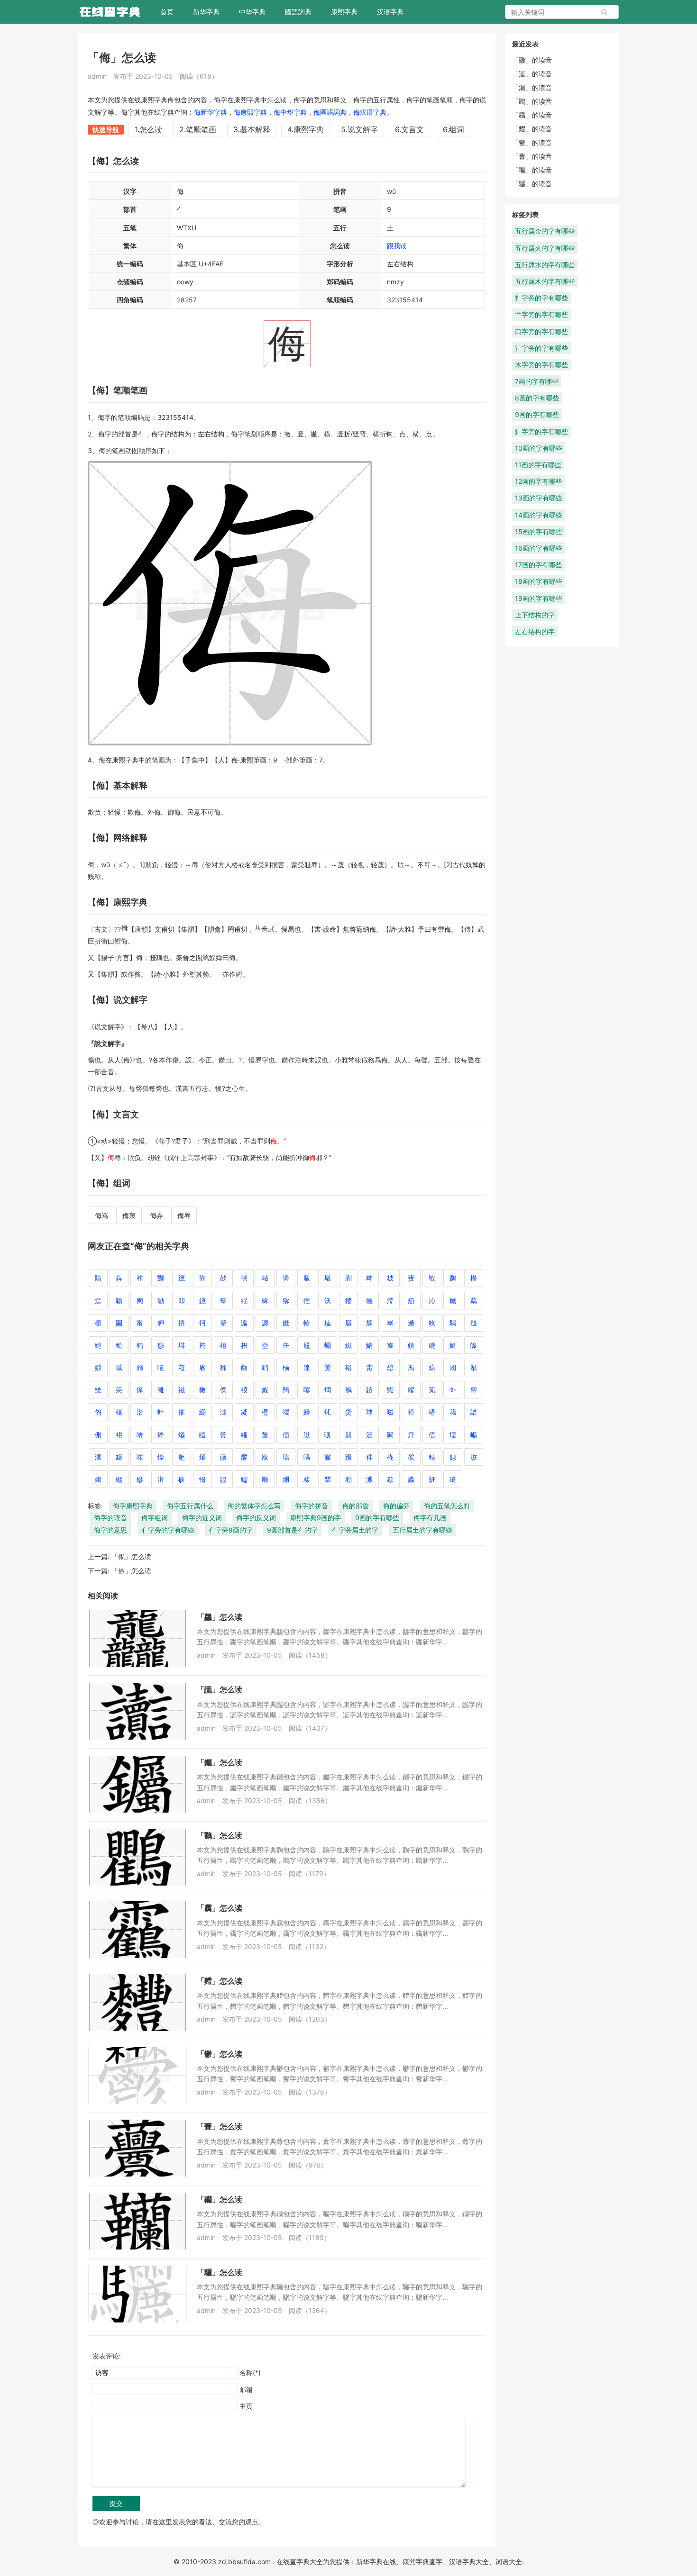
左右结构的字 (535, 631)
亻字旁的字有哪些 (168, 1530)
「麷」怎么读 (220, 1981)
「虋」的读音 (532, 156)
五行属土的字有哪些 (422, 1530)
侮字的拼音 (312, 1506)
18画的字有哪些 (539, 581)
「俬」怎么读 (131, 1556)
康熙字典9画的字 (316, 1518)
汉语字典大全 (469, 2562)
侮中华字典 (290, 112)
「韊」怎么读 (220, 2199)
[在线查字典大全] (110, 12)
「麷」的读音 (532, 129)
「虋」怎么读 (220, 2126)
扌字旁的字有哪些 (541, 298)
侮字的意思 (110, 1530)
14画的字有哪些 (539, 515)
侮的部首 (356, 1506)
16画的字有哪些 (539, 548)
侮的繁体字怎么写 (254, 1506)
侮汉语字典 (370, 112)
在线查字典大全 (300, 2562)
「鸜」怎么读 (220, 1835)
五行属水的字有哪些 (545, 265)
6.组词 (454, 129)
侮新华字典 (211, 112)
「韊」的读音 (532, 170)
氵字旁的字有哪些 (541, 348)
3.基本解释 (252, 129)
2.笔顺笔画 (198, 129)
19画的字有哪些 (539, 598)
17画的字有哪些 (538, 565)
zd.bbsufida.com (244, 2562)
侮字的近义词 (202, 1518)
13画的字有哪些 (539, 498)
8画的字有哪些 (537, 398)
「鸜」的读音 (532, 101)
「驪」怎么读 (220, 2272)
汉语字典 (390, 12)
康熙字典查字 (422, 2562)
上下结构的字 (535, 615)
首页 (167, 12)
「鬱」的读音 (532, 142)
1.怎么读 (148, 129)
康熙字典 (344, 12)
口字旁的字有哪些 (541, 331)
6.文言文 (409, 129)
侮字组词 (155, 1518)
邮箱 (246, 2390)
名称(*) (250, 2372)
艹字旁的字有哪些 (541, 314)
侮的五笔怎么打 (447, 1506)
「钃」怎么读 (220, 1762)
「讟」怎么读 (220, 1689)
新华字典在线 (376, 2562)
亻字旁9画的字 (231, 1530)
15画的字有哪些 (539, 531)
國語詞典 (298, 12)
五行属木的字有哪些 (545, 281)
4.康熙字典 (306, 129)
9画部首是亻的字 (292, 1530)
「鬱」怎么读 (220, 2054)
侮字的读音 (110, 1518)
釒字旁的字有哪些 (541, 431)
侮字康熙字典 (133, 1506)
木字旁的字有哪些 (541, 365)
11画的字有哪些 (538, 465)
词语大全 (509, 2562)
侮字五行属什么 (190, 1506)
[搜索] (605, 12)
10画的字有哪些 (539, 448)
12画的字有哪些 (538, 481)
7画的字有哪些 (537, 381)
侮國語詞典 (330, 112)
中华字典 (252, 12)
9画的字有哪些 (377, 1518)
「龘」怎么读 (220, 1617)
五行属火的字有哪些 (545, 248)
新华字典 (206, 12)
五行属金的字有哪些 (545, 231)
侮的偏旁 (396, 1506)
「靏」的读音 (532, 115)
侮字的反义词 (256, 1518)
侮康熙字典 (250, 112)
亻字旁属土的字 (355, 1530)
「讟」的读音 (532, 74)
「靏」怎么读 (220, 1908)
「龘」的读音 (532, 60)
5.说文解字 (359, 129)
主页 (246, 2406)
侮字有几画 (430, 1518)
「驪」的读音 (532, 184)
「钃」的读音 (532, 87)
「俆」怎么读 (131, 1571)
